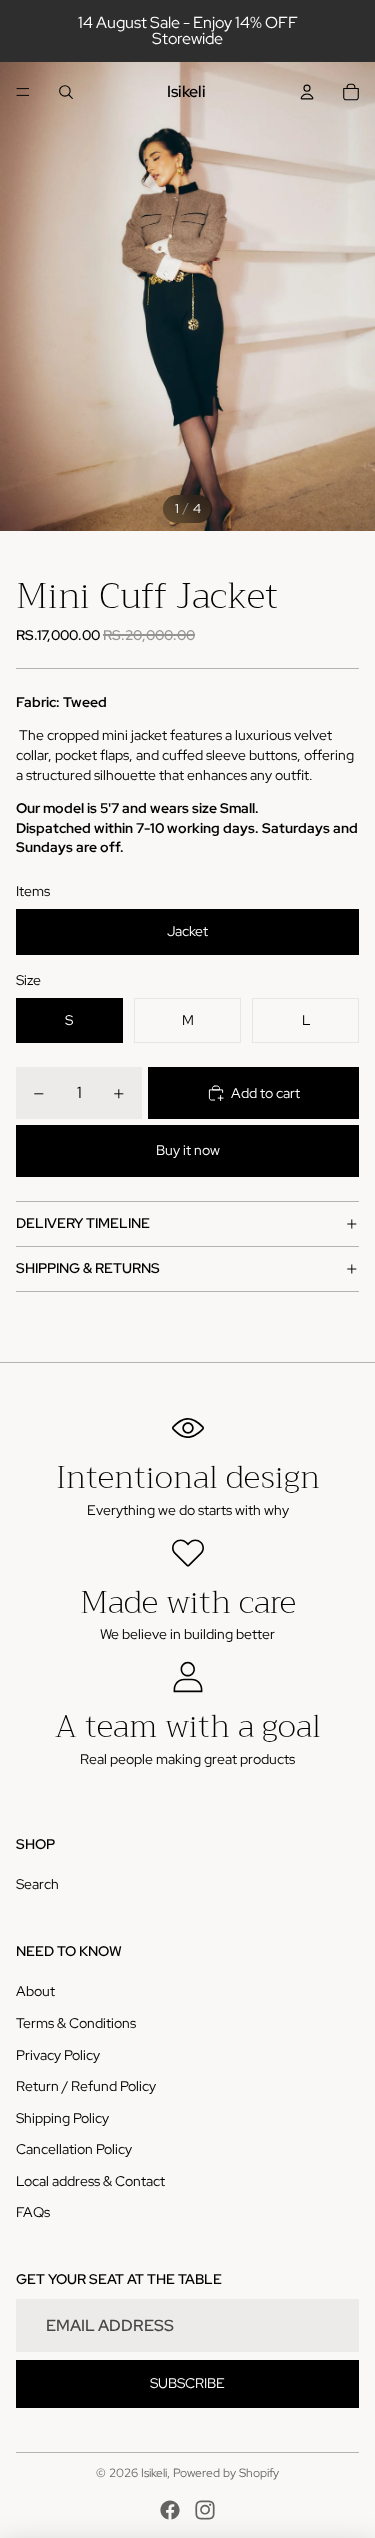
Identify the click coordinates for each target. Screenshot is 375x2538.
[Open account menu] (307, 92)
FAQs (33, 2212)
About (35, 1991)
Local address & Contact (90, 2181)
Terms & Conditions (76, 2023)
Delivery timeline (83, 1223)
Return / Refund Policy (86, 2086)
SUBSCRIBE (187, 2383)
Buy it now (188, 1150)
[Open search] (66, 92)
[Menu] (23, 92)
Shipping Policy (62, 2118)
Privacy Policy (58, 2055)
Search (37, 1884)
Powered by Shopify (226, 2473)
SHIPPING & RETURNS (88, 1268)
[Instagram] (205, 2510)
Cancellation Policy (74, 2149)
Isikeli (154, 2473)
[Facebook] (170, 2510)
